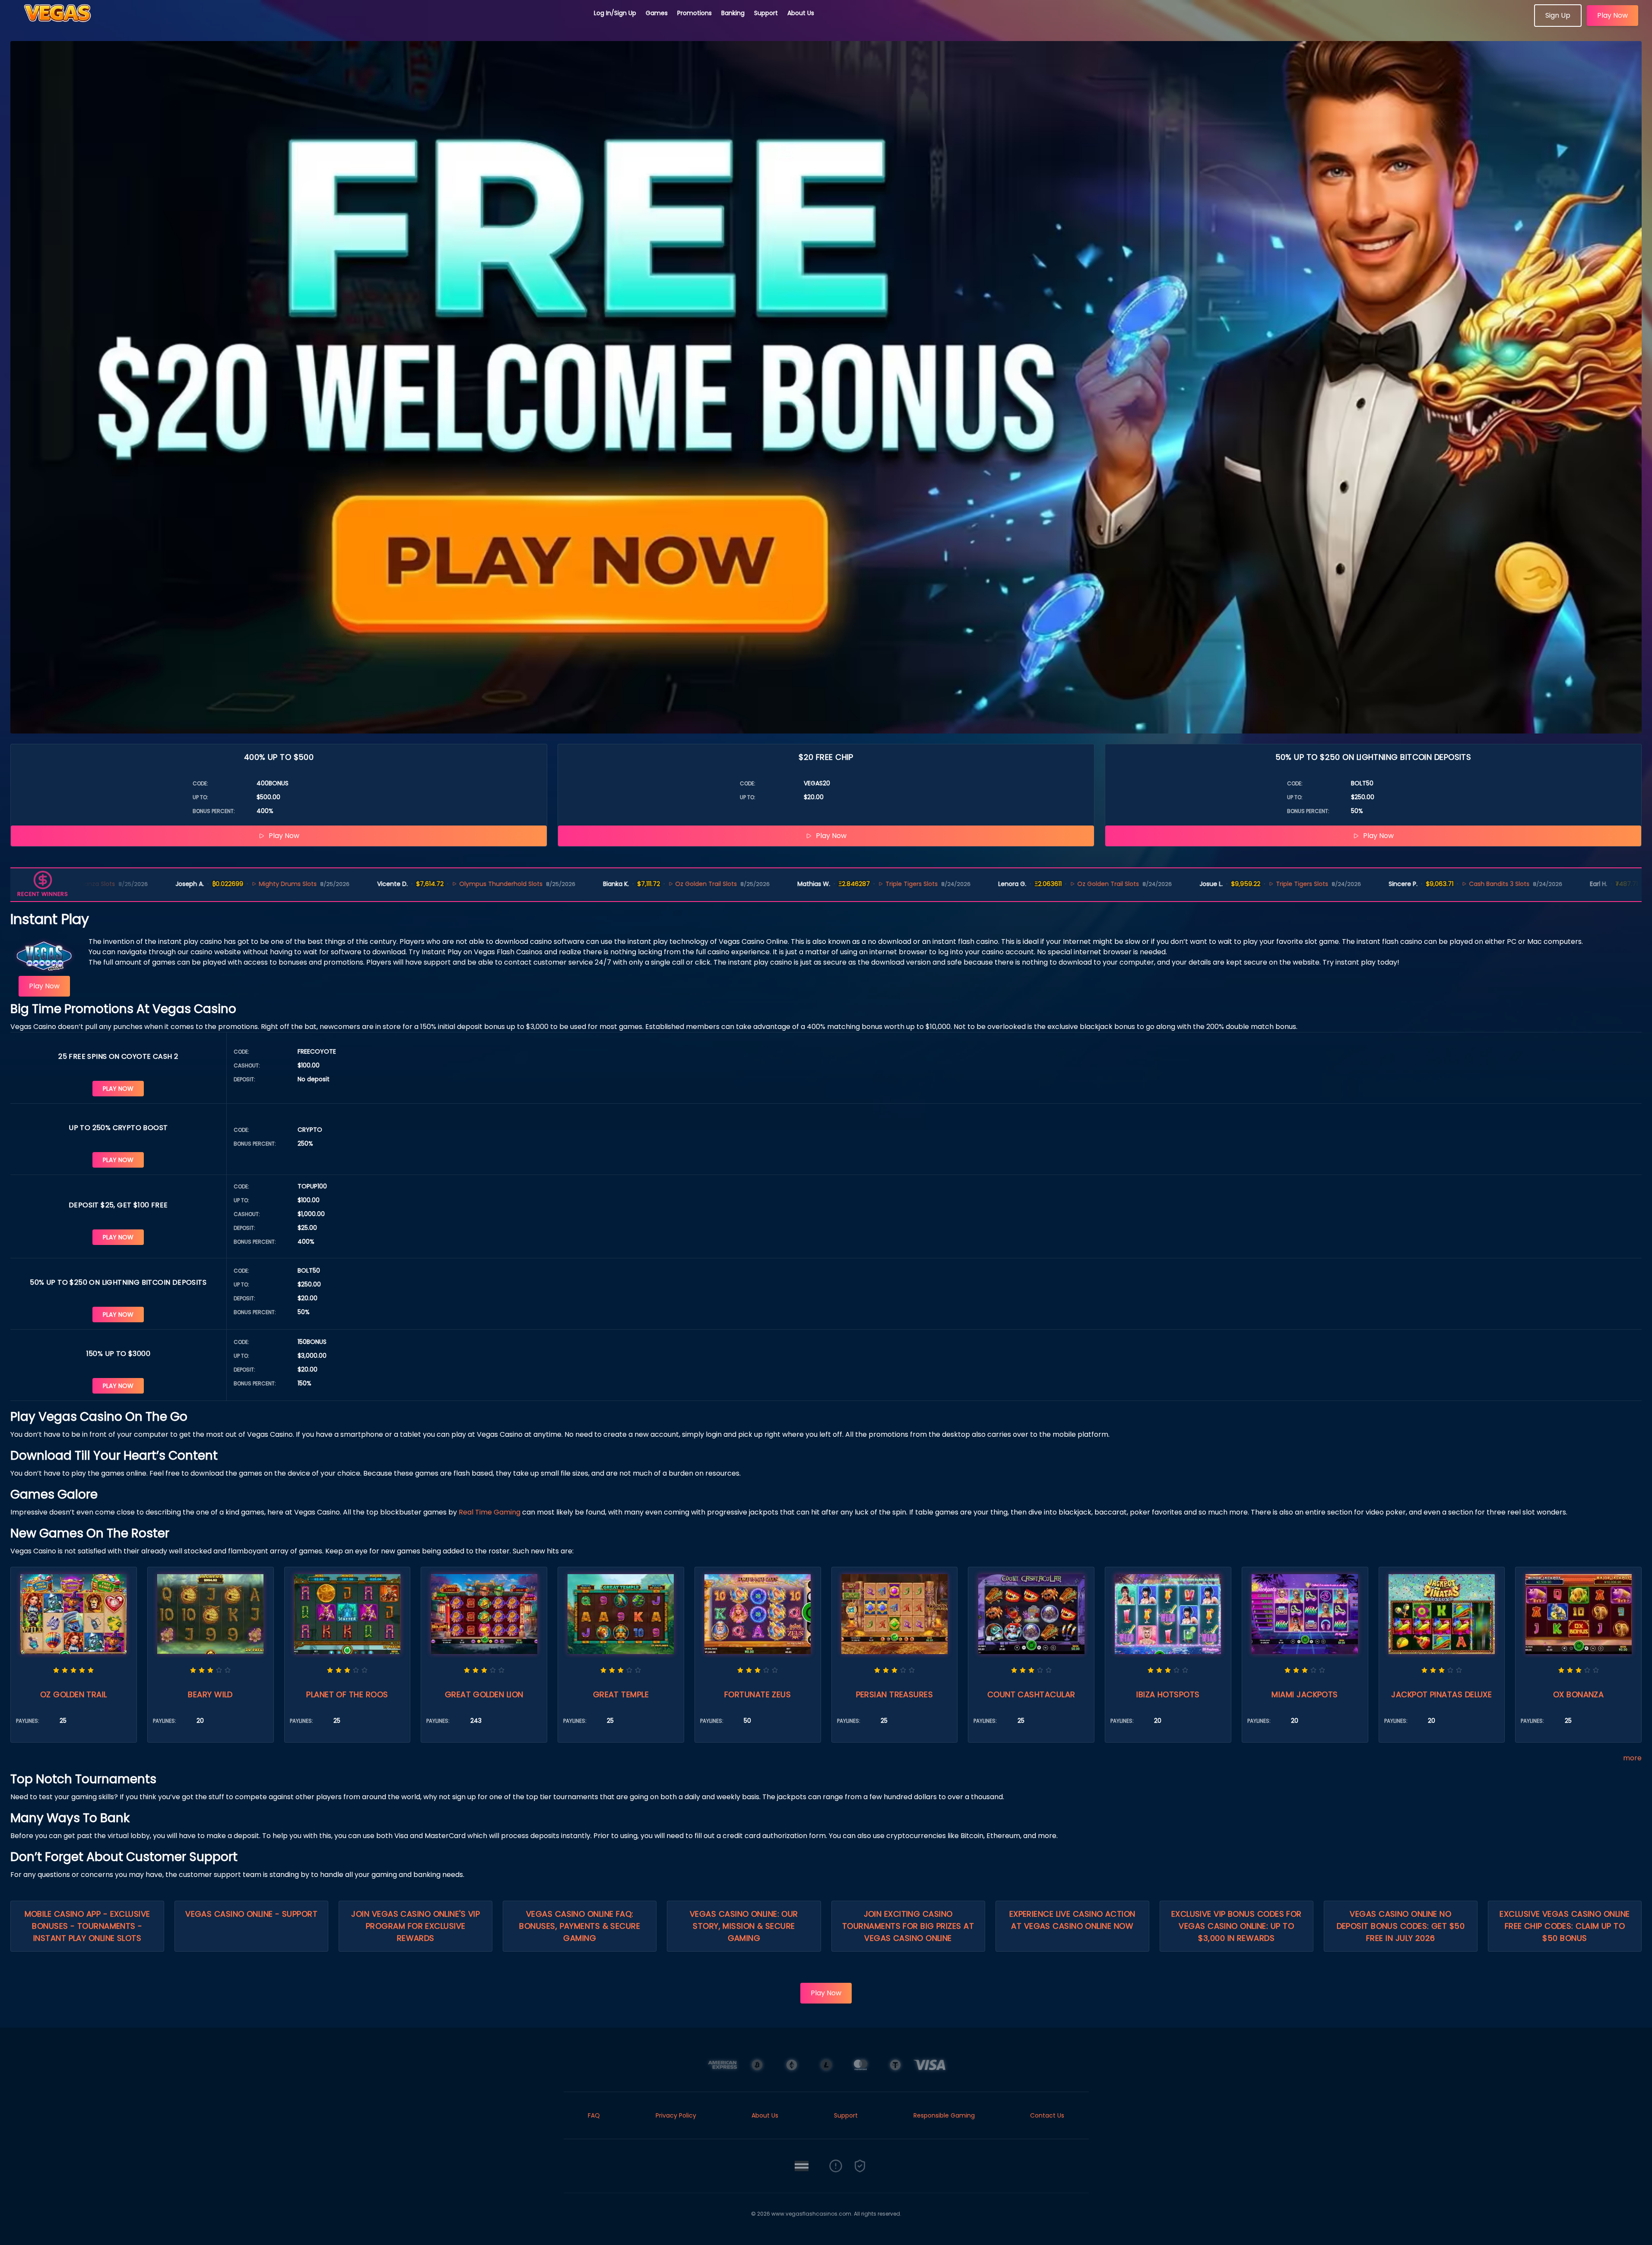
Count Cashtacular (1031, 1694)
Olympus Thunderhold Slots (340, 884)
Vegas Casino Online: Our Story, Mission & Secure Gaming (744, 1926)
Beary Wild (210, 1694)
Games (657, 13)
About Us (801, 13)
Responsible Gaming (944, 2115)
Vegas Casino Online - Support (251, 1914)
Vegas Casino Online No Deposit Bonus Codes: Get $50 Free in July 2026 (1401, 1926)
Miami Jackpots (1305, 1694)
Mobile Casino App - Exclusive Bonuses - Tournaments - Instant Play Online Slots (87, 1926)
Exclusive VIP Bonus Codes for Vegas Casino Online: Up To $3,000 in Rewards (1237, 1926)
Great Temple (621, 1694)
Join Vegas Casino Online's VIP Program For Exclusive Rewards (415, 1926)
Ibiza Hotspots (1168, 1694)
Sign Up (1558, 15)
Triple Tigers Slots (751, 884)
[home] (297, 24)
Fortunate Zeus (758, 1694)
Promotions (694, 13)
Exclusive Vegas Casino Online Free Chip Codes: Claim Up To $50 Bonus (1565, 1926)
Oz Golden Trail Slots (546, 884)
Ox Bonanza (1579, 1694)
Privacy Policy (676, 2115)
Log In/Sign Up (615, 13)
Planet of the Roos (347, 1694)
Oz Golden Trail (74, 1694)
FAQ (594, 2115)
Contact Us (1047, 2115)
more (1632, 1758)
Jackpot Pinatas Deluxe (1441, 1694)
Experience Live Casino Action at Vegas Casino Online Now (1072, 1920)
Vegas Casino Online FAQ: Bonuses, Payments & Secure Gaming (580, 1926)
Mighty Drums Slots (127, 884)
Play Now (1612, 15)
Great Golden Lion (484, 1694)
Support (766, 13)
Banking (733, 13)
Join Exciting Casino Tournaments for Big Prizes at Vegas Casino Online (908, 1926)
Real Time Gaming (490, 1512)
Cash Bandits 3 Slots (1338, 884)
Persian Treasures (895, 1694)
